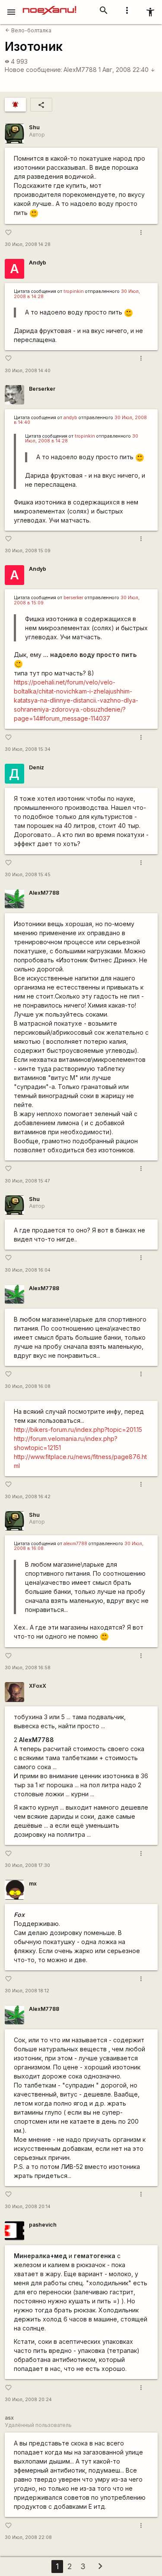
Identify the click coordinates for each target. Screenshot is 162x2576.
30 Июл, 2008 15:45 (28, 875)
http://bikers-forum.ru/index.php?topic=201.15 (78, 1430)
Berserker (42, 389)
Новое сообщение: (33, 70)
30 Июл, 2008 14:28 (28, 244)
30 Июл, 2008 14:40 (28, 371)
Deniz (37, 767)
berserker (73, 598)
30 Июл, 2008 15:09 (28, 551)
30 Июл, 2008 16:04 (28, 1270)
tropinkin (74, 291)
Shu (34, 127)
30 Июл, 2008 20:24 (28, 2400)
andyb (70, 418)
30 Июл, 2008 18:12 (27, 1991)
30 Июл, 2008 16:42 (28, 1497)
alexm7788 (75, 1544)
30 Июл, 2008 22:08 (28, 2537)
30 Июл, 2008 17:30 (27, 1865)
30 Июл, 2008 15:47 (27, 1181)
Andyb (38, 263)
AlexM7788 (80, 70)
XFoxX (38, 1686)
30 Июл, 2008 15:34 (28, 749)
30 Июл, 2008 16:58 (28, 1668)
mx (33, 1884)
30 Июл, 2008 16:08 (28, 1386)
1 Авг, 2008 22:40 (127, 70)
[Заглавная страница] (49, 6)
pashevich (43, 2225)
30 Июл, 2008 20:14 (28, 2207)
